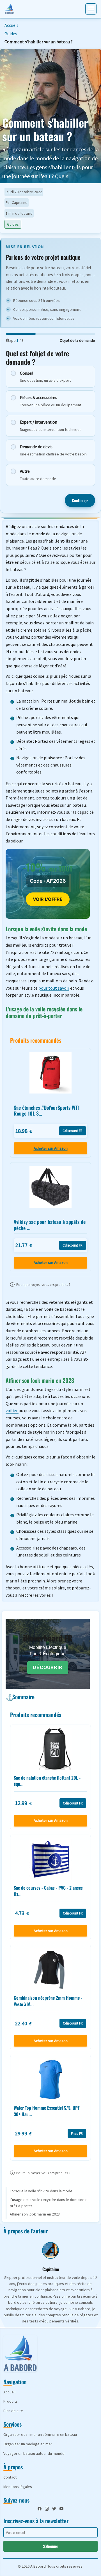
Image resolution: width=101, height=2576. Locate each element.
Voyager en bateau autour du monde (34, 2453)
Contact (10, 2477)
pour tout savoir (54, 988)
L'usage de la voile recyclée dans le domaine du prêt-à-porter (50, 2203)
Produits (11, 2401)
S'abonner (50, 2546)
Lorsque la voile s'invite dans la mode (41, 2191)
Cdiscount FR (73, 1131)
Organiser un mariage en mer (28, 2444)
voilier (12, 1410)
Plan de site (13, 2411)
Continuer (80, 500)
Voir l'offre (48, 899)
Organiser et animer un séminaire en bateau (40, 2434)
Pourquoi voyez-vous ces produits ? (41, 1285)
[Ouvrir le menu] (91, 9)
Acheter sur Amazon (51, 1148)
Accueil (11, 25)
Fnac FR (77, 2133)
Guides (11, 34)
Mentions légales (18, 2487)
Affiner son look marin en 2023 (35, 2214)
